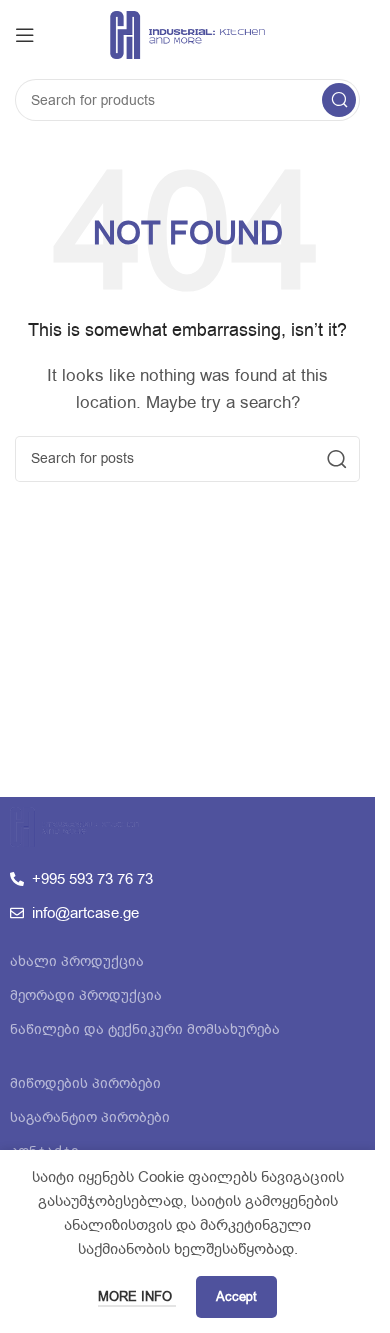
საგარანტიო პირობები (90, 1117)
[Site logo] (187, 34)
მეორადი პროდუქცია (86, 995)
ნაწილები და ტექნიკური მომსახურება (145, 1029)
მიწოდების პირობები (85, 1083)
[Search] (339, 100)
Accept (236, 1296)
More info (137, 1296)
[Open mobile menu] (25, 35)
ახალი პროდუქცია (77, 961)
